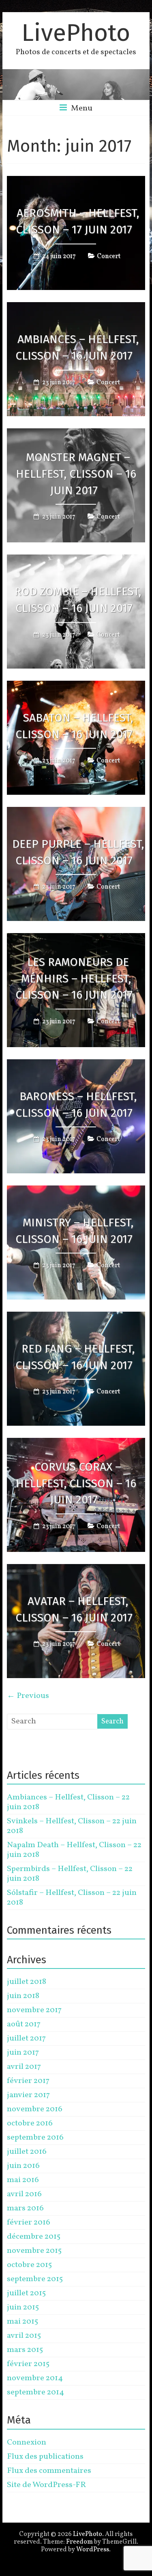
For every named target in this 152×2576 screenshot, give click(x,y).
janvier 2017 (28, 2095)
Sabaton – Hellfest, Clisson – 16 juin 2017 (74, 726)
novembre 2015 (34, 2251)
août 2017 (24, 2024)
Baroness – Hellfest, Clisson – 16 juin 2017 (76, 1105)
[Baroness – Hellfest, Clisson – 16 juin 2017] (76, 1065)
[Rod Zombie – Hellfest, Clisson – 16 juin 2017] (76, 560)
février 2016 (29, 2223)
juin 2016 (23, 2166)
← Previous (28, 1696)
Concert (109, 256)
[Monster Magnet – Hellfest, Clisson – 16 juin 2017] (76, 434)
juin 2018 (23, 1996)
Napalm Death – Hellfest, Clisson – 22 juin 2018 (74, 1850)
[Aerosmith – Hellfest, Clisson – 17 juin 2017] (76, 182)
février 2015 (28, 2364)
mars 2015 (25, 2350)
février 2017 (28, 2081)
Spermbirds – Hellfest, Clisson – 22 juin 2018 (70, 1874)
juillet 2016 (27, 2152)
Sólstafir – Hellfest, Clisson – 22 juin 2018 (72, 1898)
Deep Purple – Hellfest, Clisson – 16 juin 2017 (78, 852)
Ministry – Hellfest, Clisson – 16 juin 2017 (74, 1231)
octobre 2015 (29, 2265)
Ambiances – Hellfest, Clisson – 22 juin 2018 (68, 1802)
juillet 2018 (27, 1982)
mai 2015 (22, 2322)
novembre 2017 (34, 2010)
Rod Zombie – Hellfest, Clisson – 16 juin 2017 (78, 600)
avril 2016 (24, 2194)
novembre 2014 (35, 2378)
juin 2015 (23, 2307)
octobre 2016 (30, 2123)
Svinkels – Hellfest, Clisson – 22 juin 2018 (72, 1826)
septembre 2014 (35, 2392)
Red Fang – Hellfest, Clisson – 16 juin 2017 (75, 1357)
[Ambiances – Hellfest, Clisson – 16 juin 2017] (76, 308)
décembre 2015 (34, 2237)
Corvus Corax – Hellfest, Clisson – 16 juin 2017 (76, 1483)
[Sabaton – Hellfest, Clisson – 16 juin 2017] (76, 686)
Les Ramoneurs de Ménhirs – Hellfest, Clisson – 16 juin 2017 (74, 979)
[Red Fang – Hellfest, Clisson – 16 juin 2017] (76, 1317)
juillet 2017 (26, 2038)
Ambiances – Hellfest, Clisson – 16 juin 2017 (77, 347)
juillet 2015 (26, 2293)
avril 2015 (24, 2336)
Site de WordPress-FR (46, 2485)
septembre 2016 (35, 2138)
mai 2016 (23, 2180)
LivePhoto (76, 33)
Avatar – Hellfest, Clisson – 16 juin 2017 (74, 1609)
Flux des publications (45, 2457)
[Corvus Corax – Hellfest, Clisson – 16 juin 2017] (76, 1444)
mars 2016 (25, 2208)
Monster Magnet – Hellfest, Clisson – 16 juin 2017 (76, 474)
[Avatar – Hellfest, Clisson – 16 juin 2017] (76, 1570)
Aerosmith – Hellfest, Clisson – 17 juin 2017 (77, 221)
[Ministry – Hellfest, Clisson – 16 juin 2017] (76, 1191)
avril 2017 (24, 2067)
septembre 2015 (35, 2279)
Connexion (27, 2443)
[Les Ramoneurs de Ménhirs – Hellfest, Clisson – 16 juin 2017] (76, 939)
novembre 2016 (35, 2109)
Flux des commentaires (49, 2471)
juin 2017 (23, 2053)
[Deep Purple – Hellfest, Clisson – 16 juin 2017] (76, 813)
